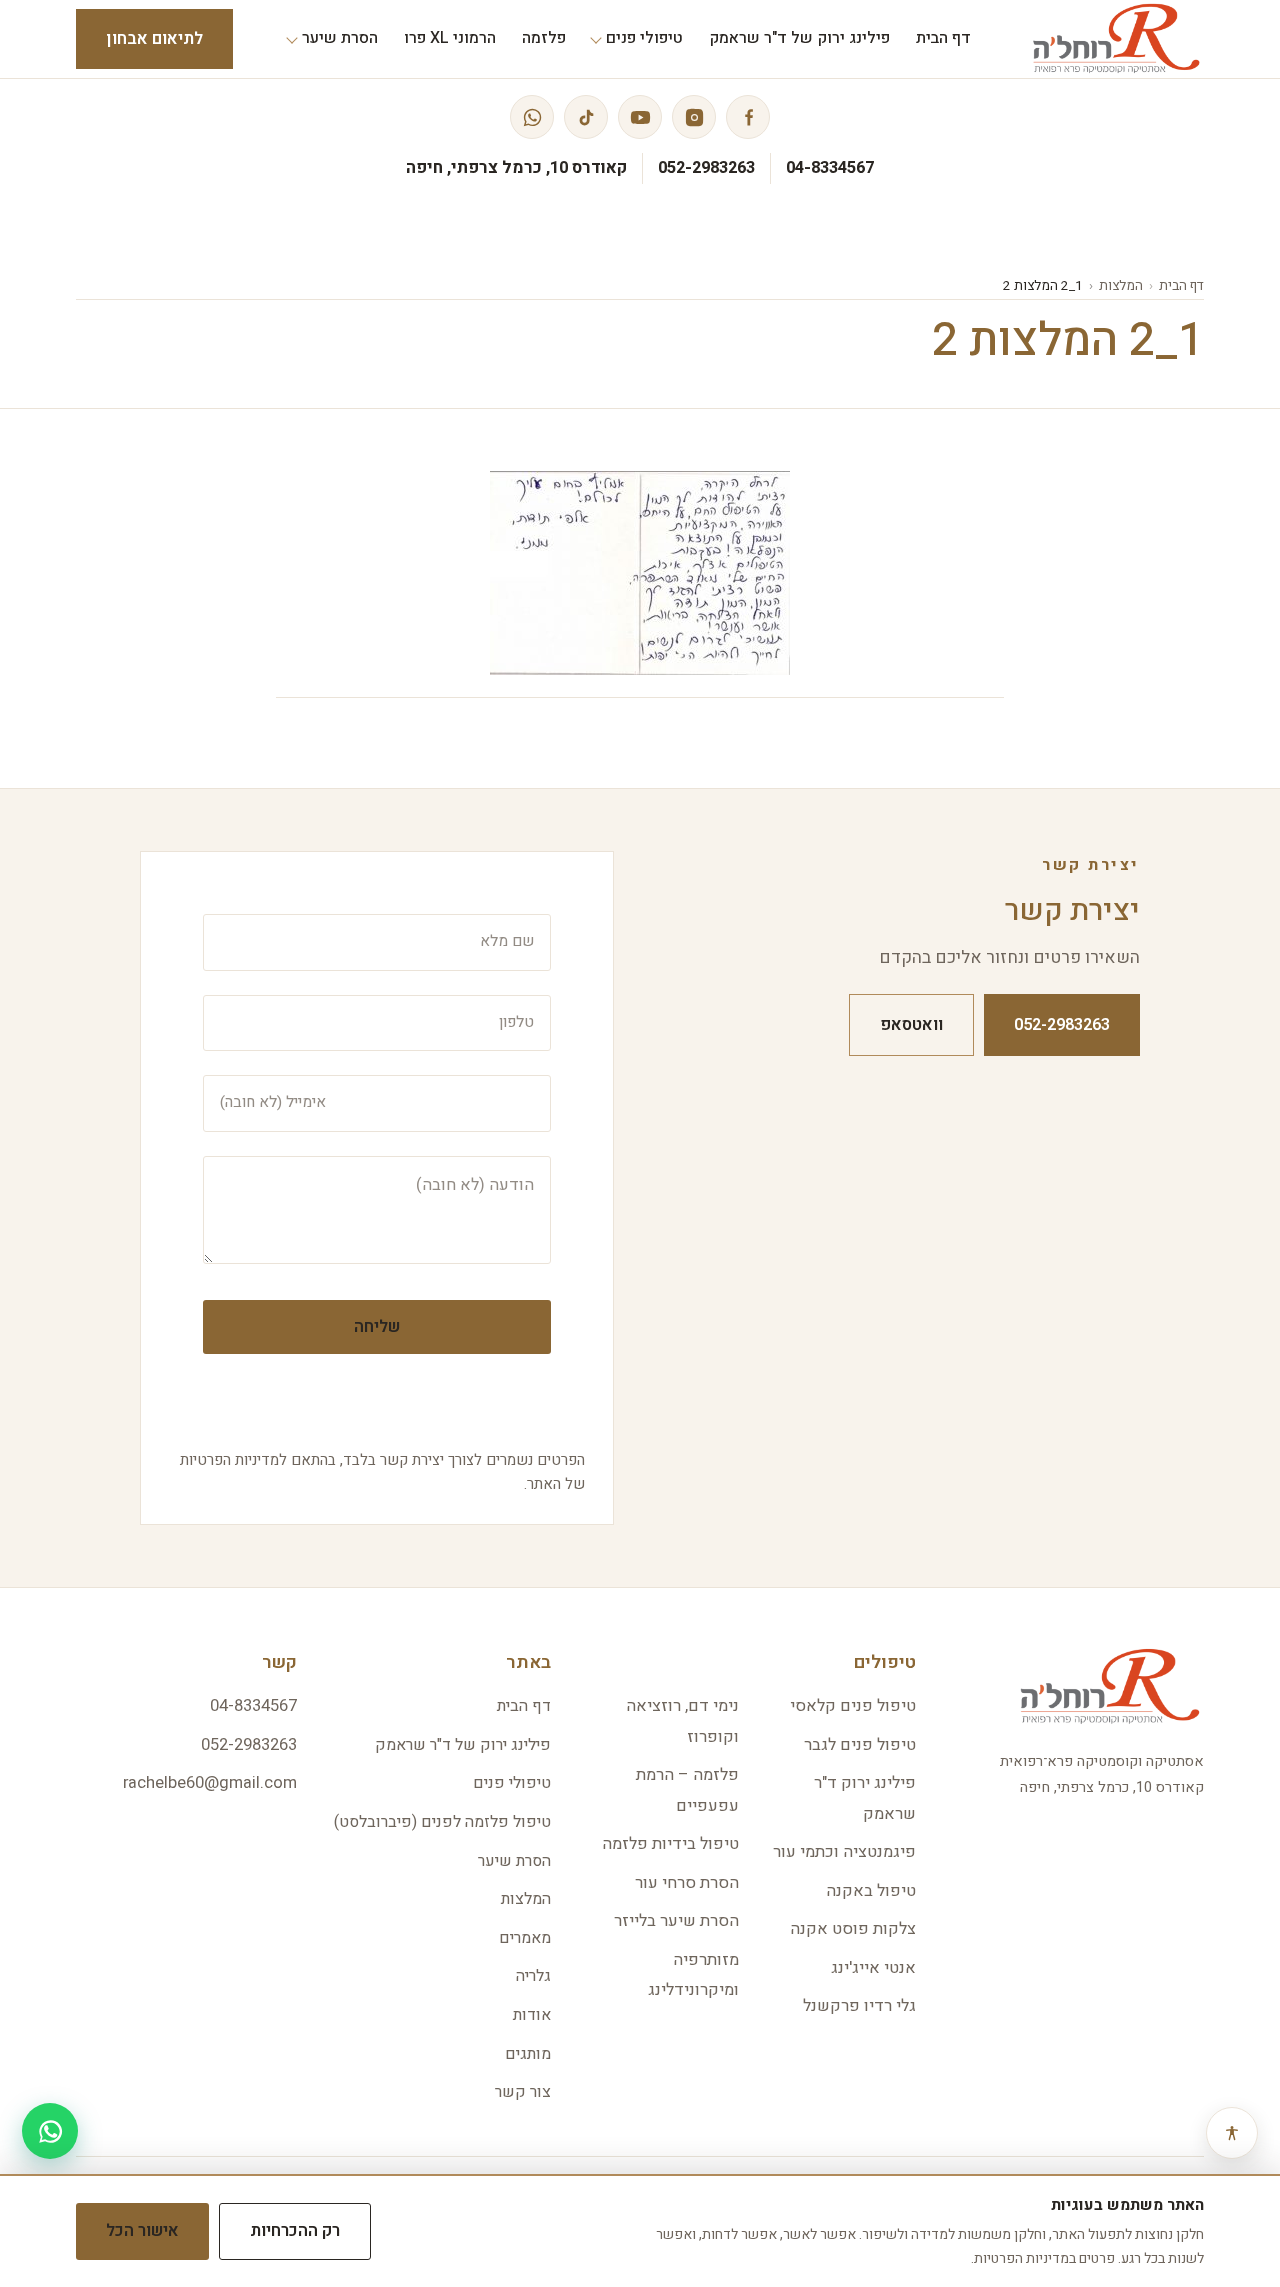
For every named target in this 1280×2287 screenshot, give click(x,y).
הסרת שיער (514, 1861)
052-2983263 (706, 168)
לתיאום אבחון (154, 39)
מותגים (528, 2054)
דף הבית (1181, 286)
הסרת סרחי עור (687, 1883)
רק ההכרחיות (295, 2231)
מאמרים (525, 1938)
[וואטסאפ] (532, 117)
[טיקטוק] (586, 117)
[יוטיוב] (640, 117)
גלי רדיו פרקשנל (859, 2006)
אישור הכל (142, 2231)
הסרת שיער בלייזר (676, 1921)
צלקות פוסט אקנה (853, 1929)
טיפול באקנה (871, 1891)
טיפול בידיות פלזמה (670, 1844)
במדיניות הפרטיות (1025, 2258)
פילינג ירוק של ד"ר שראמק (463, 1745)
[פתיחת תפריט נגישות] (1232, 2133)
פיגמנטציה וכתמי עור (844, 1852)
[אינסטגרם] (694, 117)
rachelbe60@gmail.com (210, 1783)
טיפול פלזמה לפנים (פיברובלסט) (442, 1822)
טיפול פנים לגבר (860, 1745)
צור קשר (523, 2092)
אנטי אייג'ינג (873, 1968)
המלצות (1121, 286)
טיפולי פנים (512, 1783)
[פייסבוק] (748, 117)
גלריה (533, 1976)
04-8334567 (830, 168)
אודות (532, 2015)
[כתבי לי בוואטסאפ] (50, 2131)
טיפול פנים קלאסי (853, 1706)
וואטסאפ (911, 1025)
